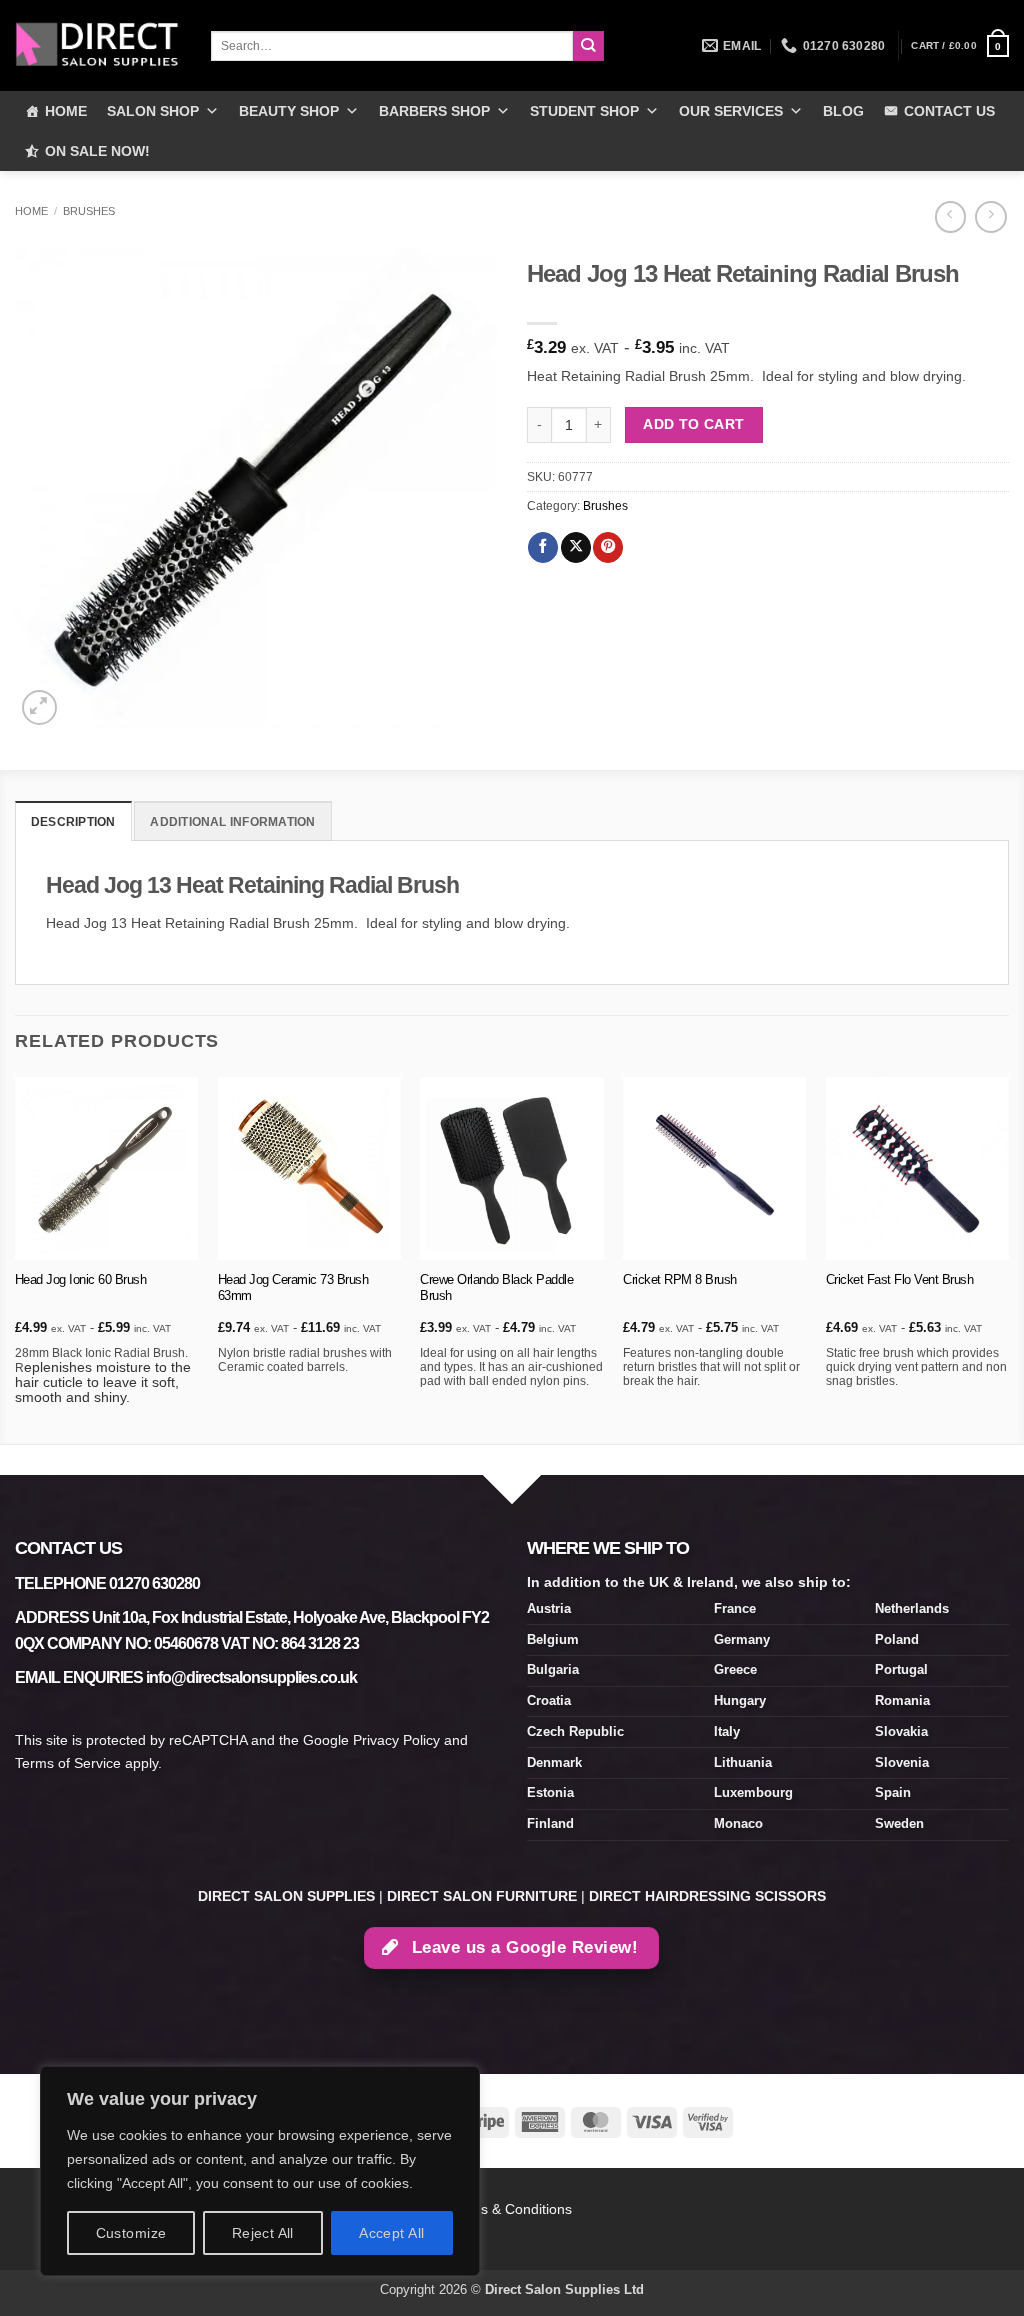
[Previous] (16, 1258)
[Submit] (588, 46)
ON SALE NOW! (97, 151)
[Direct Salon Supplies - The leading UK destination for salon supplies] (98, 45)
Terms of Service (68, 1763)
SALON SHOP (153, 111)
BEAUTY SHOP (289, 111)
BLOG (843, 111)
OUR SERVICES (731, 111)
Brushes (89, 211)
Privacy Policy (396, 1740)
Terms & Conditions (512, 2209)
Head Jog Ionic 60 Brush (81, 1279)
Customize (131, 2233)
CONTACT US (949, 111)
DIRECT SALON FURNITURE (482, 1896)
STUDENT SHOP (584, 111)
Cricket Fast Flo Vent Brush (900, 1279)
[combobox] (392, 46)
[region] (260, 2171)
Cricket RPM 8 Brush (680, 1279)
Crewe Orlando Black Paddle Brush (496, 1288)
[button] (960, 46)
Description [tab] (73, 822)
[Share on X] (576, 547)
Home (31, 211)
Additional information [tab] (232, 822)
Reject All (263, 2233)
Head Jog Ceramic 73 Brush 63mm (293, 1288)
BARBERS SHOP (434, 111)
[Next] (1008, 1258)
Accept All (391, 2233)
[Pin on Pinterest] (608, 547)
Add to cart (694, 424)
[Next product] (950, 217)
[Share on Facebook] (543, 547)
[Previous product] (990, 217)
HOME (66, 111)
